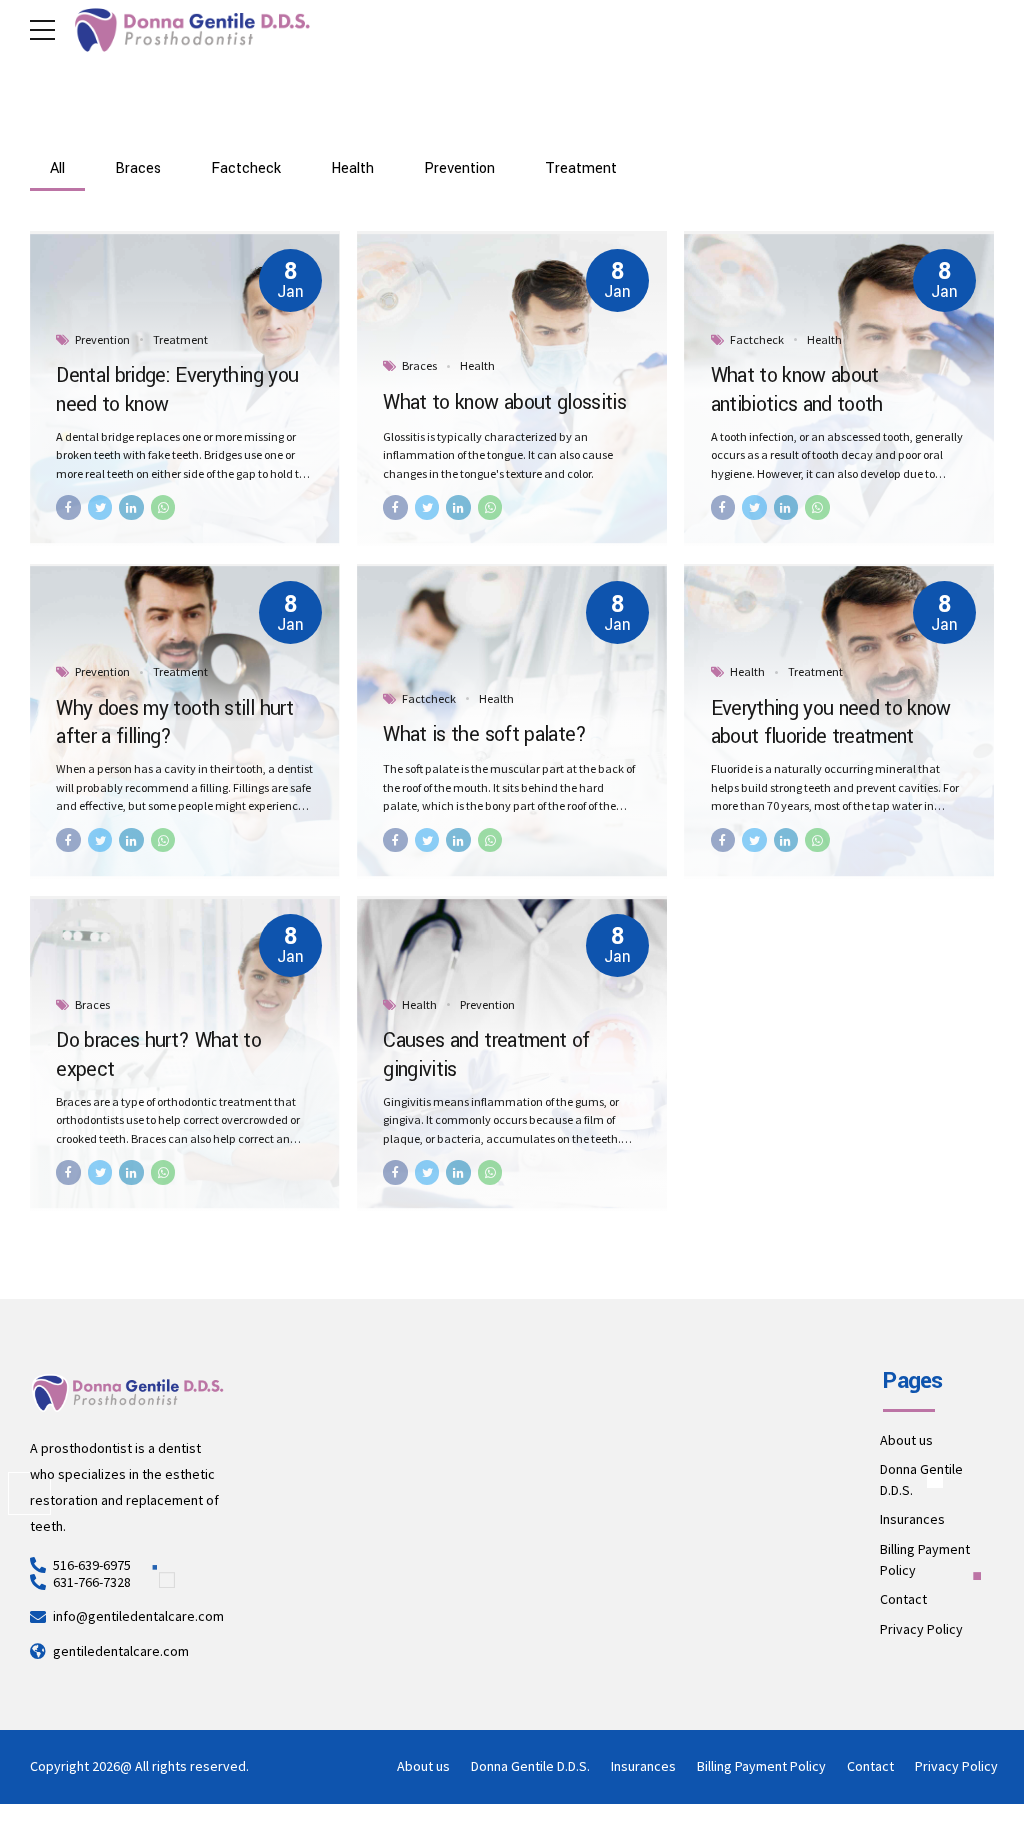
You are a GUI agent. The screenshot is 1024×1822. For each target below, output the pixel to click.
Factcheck (757, 339)
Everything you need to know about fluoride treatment (831, 723)
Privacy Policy (921, 1629)
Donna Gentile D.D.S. (530, 1766)
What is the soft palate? (484, 735)
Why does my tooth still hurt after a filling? (174, 723)
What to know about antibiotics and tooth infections (797, 404)
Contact (903, 1599)
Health (477, 365)
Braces (419, 365)
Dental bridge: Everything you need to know (177, 390)
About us (906, 1440)
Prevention (102, 339)
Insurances (912, 1519)
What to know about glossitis (504, 403)
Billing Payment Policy (761, 1766)
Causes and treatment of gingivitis (486, 1055)
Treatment (180, 339)
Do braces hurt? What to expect (158, 1055)
